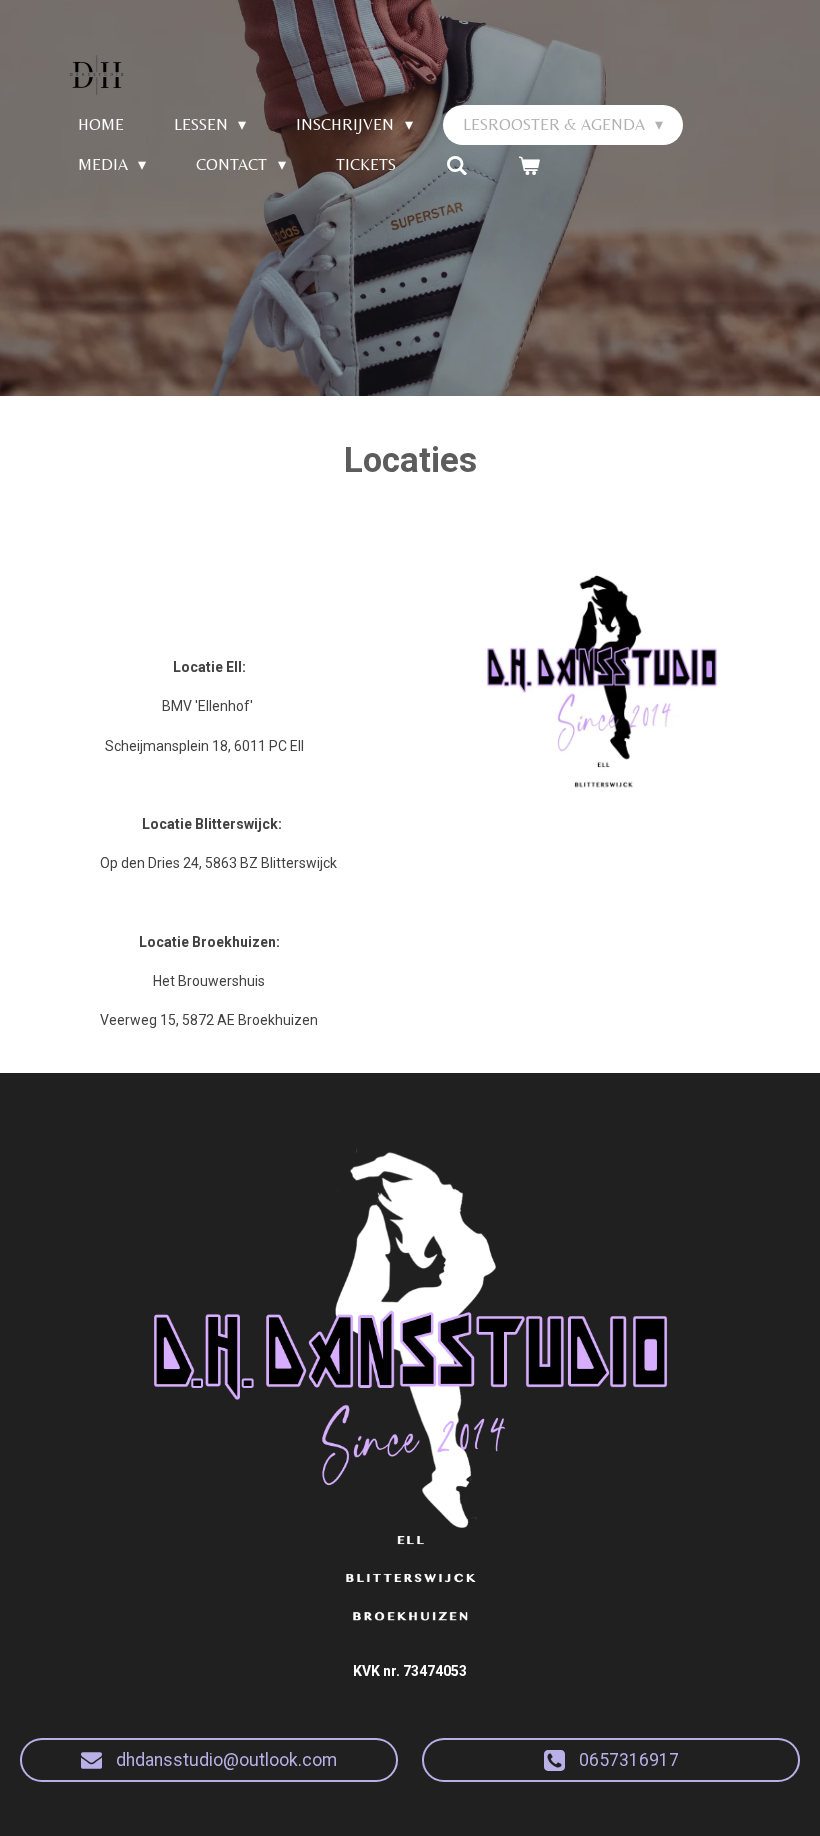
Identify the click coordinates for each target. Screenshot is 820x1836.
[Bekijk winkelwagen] (529, 165)
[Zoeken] (457, 165)
